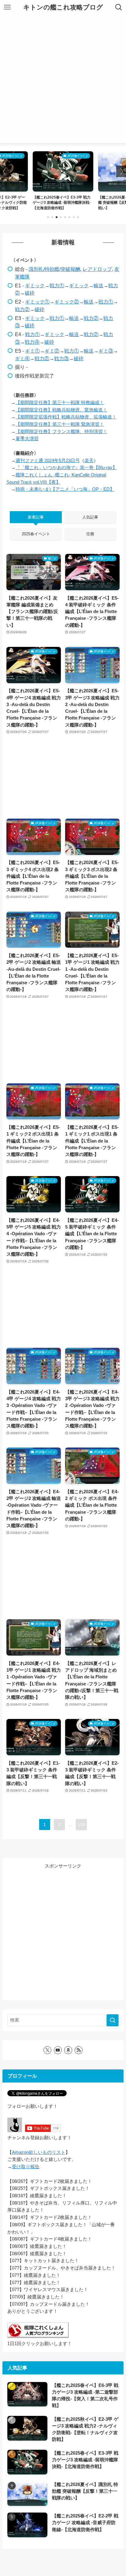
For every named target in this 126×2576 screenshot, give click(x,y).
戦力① (57, 285)
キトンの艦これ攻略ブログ (63, 7)
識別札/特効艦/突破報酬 (54, 269)
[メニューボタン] (7, 7)
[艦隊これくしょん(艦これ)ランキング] (38, 2336)
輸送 (98, 285)
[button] (48, 217)
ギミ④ (22, 358)
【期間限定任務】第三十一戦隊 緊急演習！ (60, 424)
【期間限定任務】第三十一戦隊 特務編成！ (60, 403)
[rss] (79, 2050)
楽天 (89, 461)
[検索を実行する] (113, 2020)
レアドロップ (97, 269)
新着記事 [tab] (36, 517)
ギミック (35, 285)
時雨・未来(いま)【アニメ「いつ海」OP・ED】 (65, 489)
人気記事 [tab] (90, 517)
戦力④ (32, 342)
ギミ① (32, 351)
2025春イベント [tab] (36, 534)
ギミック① (37, 302)
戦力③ (61, 358)
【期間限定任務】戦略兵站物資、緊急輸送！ (61, 410)
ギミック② (67, 302)
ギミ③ (106, 351)
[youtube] (58, 2050)
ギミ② (52, 351)
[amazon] (68, 2050)
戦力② (22, 309)
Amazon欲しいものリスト (39, 2152)
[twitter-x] (47, 2050)
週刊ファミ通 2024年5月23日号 (48, 461)
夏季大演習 (27, 439)
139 (81, 1824)
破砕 (30, 293)
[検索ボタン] (119, 7)
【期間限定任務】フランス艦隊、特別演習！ (61, 432)
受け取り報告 (26, 2167)
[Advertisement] (63, 81)
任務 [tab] (90, 534)
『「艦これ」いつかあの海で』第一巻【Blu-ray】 (66, 468)
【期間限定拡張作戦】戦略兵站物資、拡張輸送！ (66, 417)
